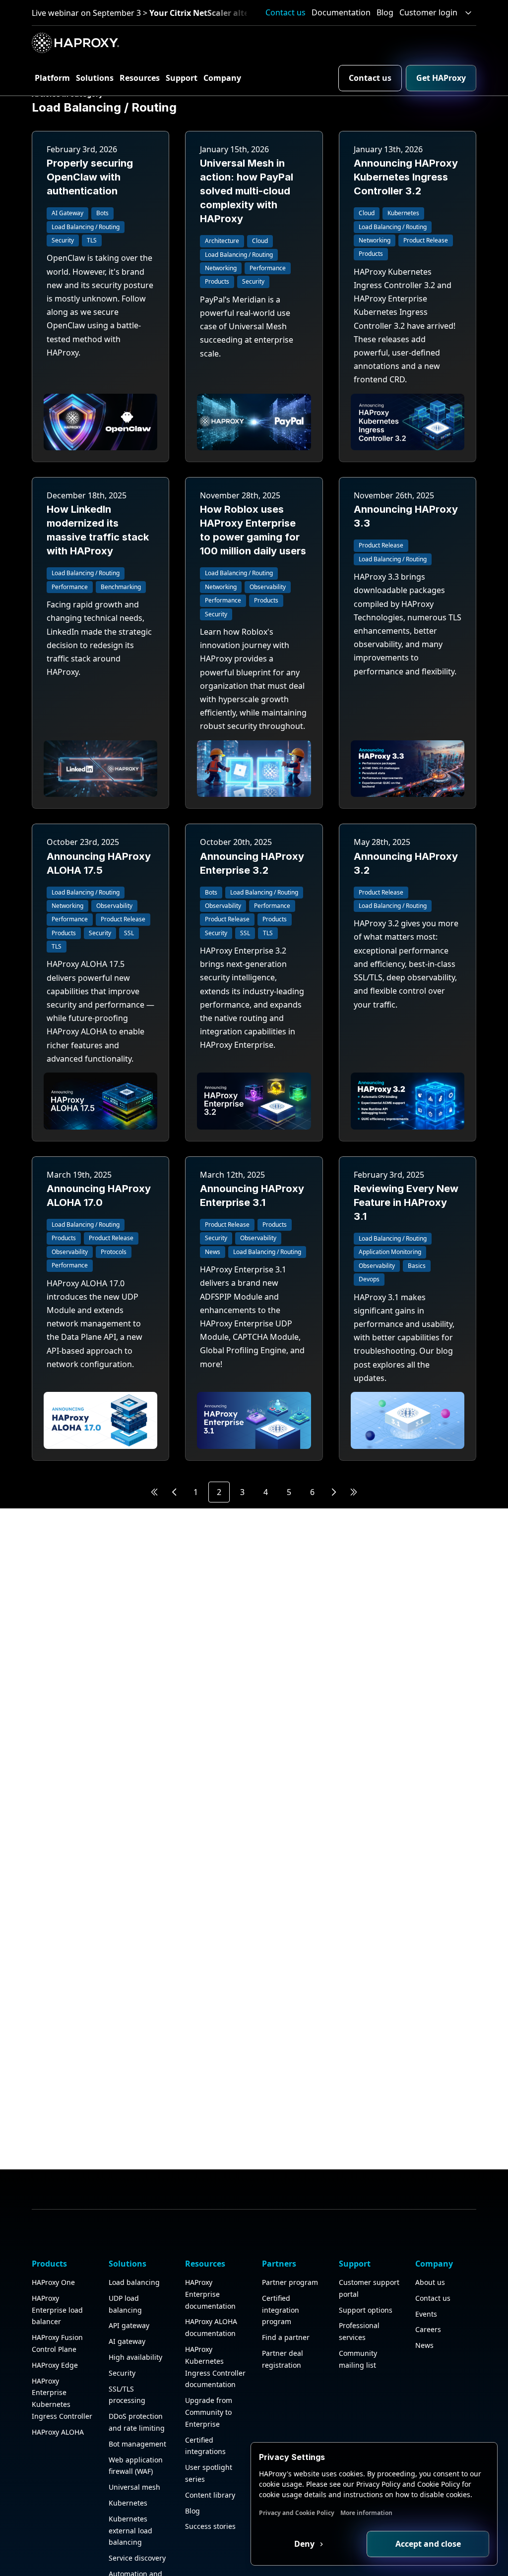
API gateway (129, 2325)
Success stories (210, 2526)
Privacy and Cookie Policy (297, 2513)
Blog (385, 12)
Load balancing (134, 2282)
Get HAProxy (441, 78)
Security (122, 2373)
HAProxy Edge (55, 2365)
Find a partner (286, 2337)
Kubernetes (128, 2503)
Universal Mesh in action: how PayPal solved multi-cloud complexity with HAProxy (247, 191)
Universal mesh (134, 2487)
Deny (305, 2544)
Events (426, 2314)
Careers (428, 2329)
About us (430, 2282)
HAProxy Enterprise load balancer (57, 2310)
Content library (210, 2495)
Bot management (137, 2444)
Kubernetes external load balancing (130, 2531)
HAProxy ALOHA (58, 2432)
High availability (135, 2357)
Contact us (286, 12)
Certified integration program (281, 2310)
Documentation (341, 12)
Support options (366, 2310)
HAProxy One (53, 2282)
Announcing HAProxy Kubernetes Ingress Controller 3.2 (406, 177)
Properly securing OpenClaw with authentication (90, 177)
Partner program (290, 2282)
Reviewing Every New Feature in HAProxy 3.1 (406, 1202)
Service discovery (137, 2558)
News (424, 2345)
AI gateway (127, 2341)
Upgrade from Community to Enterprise (209, 2412)
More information (366, 2513)
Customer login (428, 12)
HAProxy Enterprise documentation (210, 2294)
